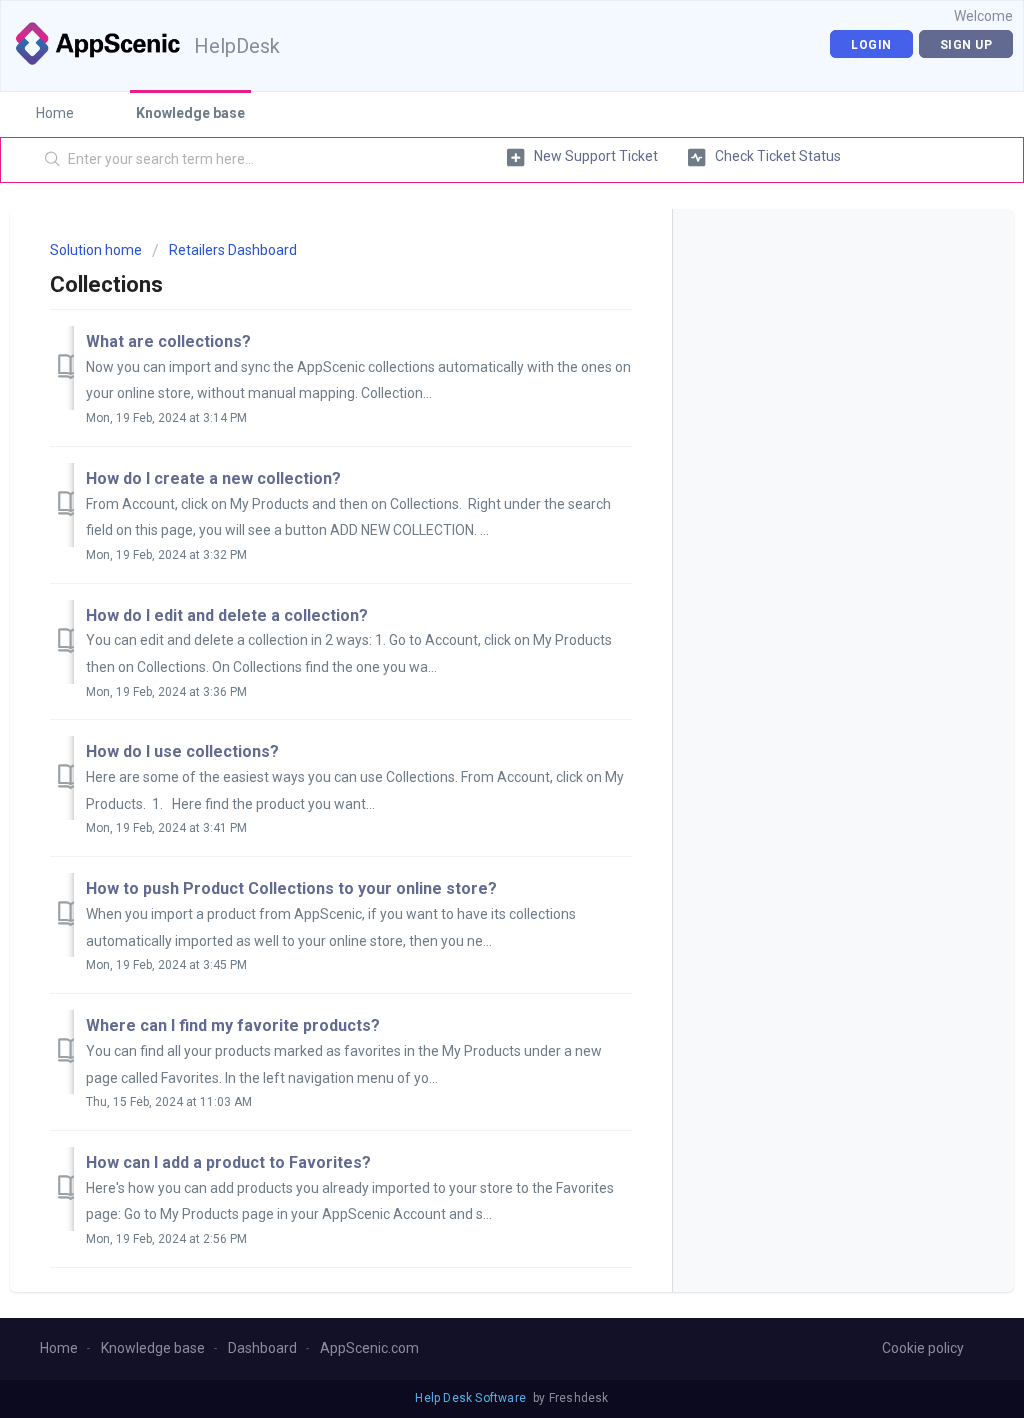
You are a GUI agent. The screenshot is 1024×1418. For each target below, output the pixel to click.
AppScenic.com (369, 1348)
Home (55, 113)
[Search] (53, 160)
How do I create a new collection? (213, 478)
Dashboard (262, 1348)
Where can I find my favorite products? (233, 1025)
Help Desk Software (472, 1398)
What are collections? (168, 341)
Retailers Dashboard (233, 250)
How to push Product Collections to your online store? (291, 888)
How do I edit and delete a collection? (227, 615)
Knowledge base (190, 113)
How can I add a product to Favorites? (228, 1162)
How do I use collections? (182, 751)
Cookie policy (923, 1348)
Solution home (97, 250)
